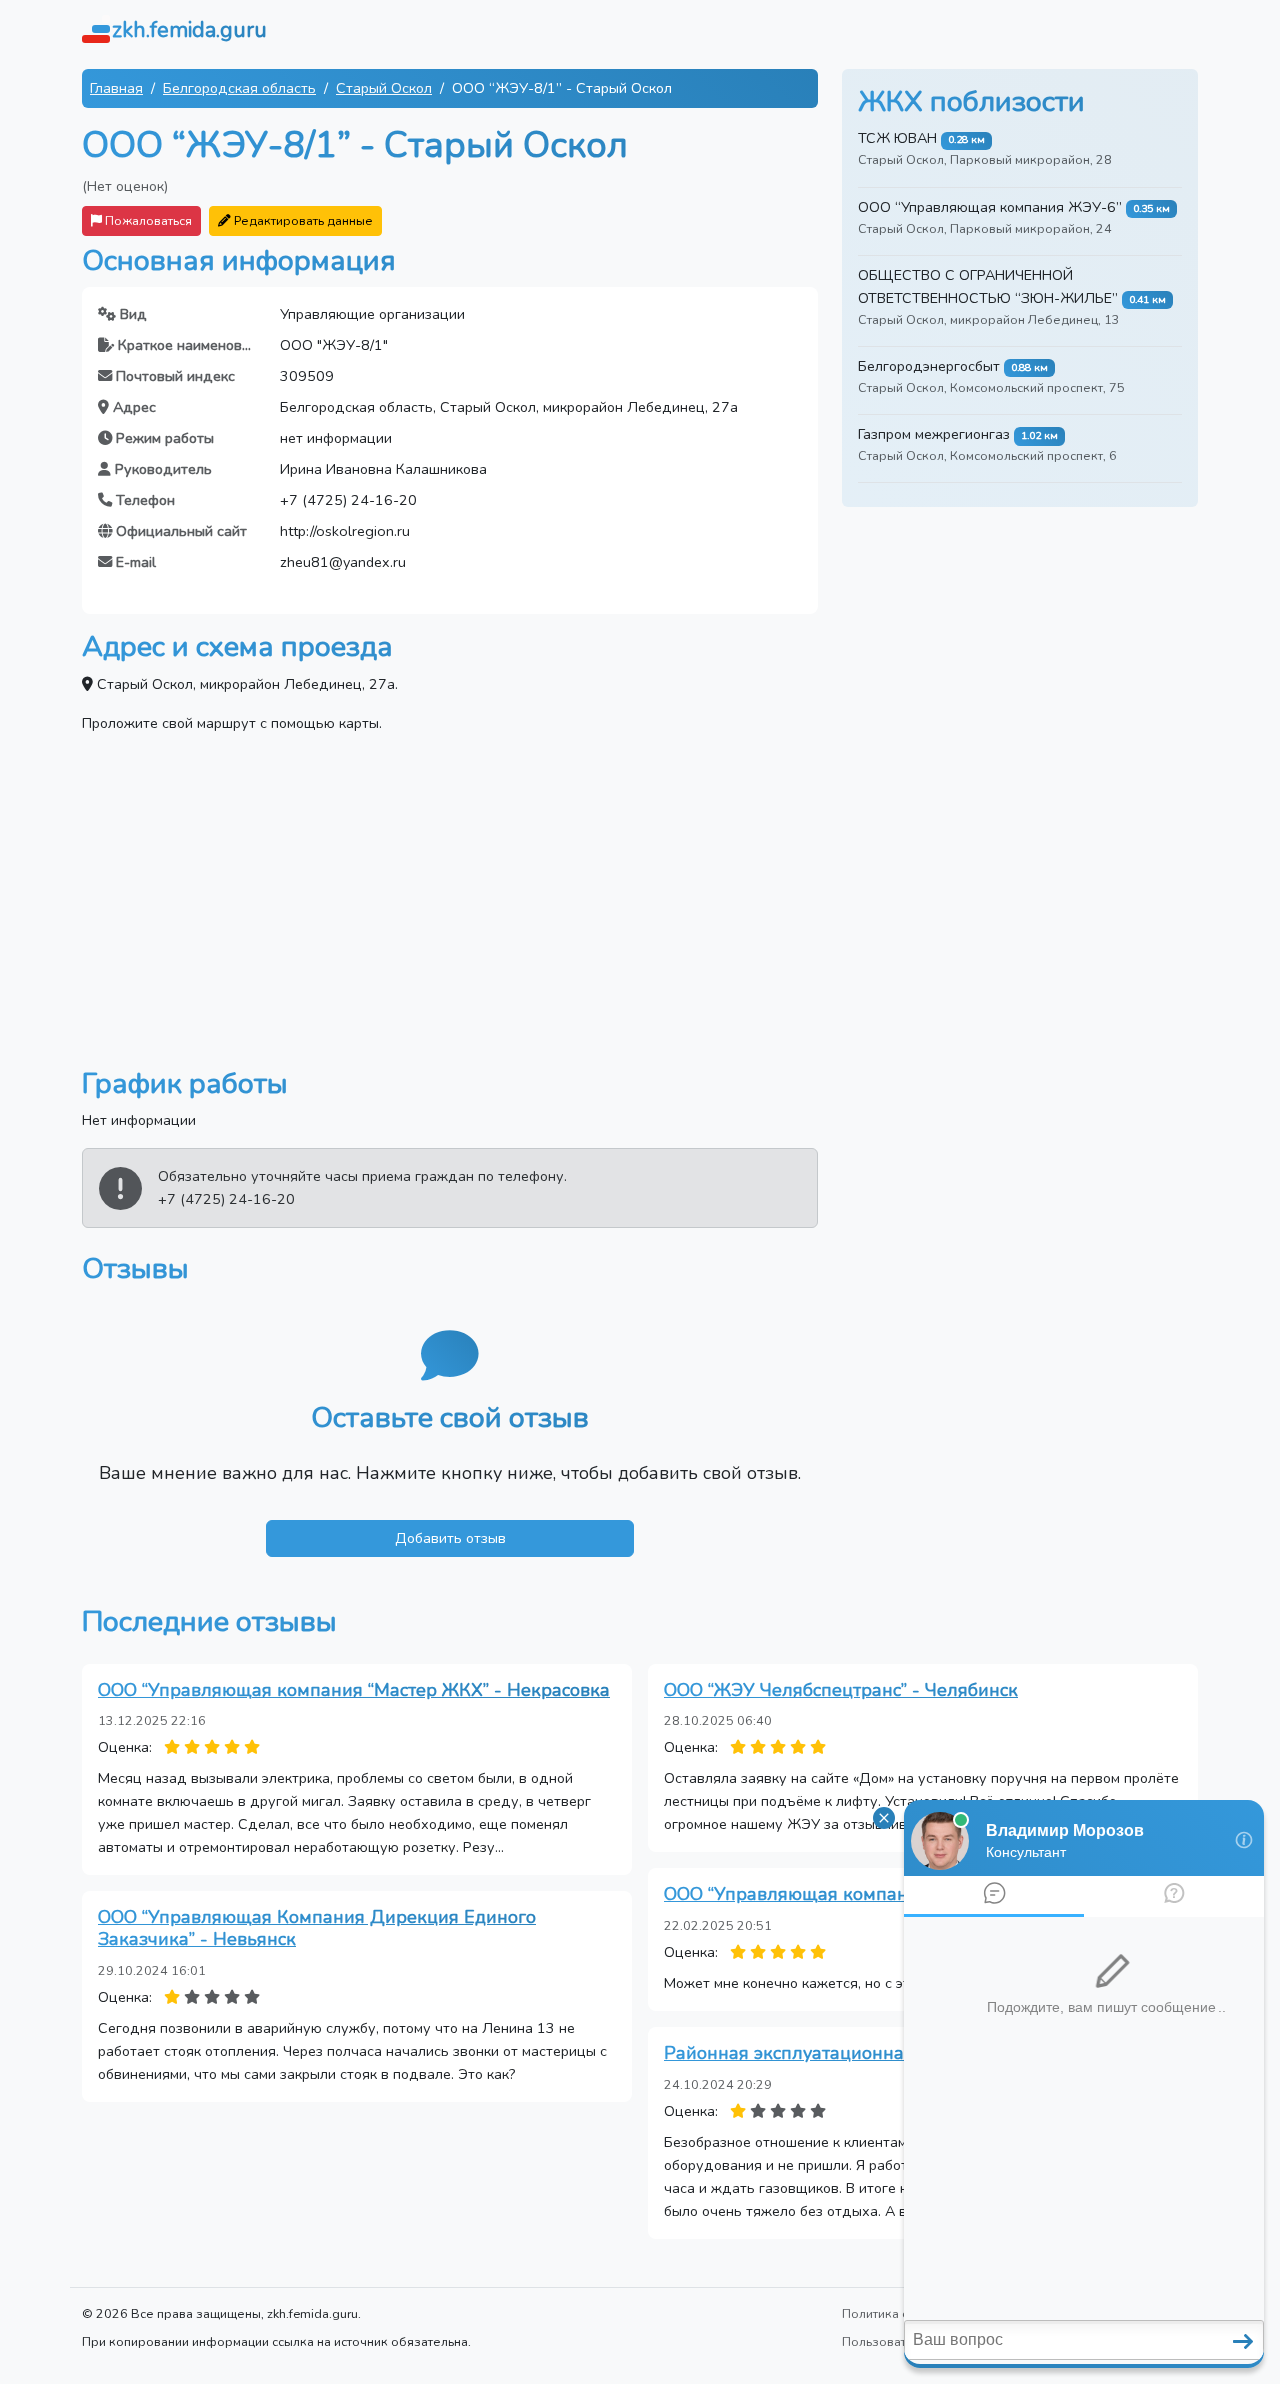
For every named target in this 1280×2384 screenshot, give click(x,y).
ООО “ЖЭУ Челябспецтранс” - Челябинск (841, 1690)
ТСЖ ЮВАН (897, 138)
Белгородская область (239, 88)
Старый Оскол (384, 88)
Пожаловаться (147, 220)
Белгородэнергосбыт (929, 366)
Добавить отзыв (450, 1538)
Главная (116, 88)
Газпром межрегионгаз (934, 434)
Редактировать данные (302, 220)
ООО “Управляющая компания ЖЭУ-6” (990, 207)
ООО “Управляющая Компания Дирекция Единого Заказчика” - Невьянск (317, 1928)
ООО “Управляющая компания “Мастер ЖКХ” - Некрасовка (354, 1690)
